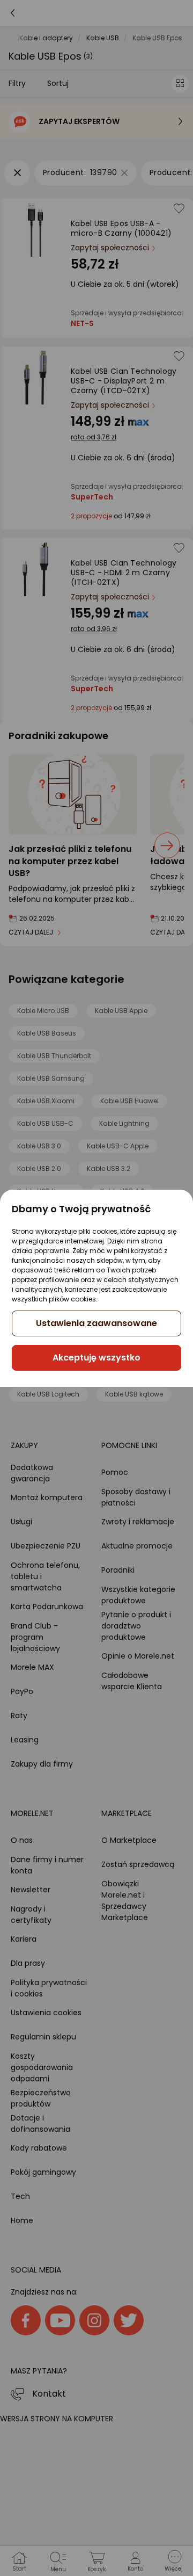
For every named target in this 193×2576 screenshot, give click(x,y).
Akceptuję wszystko (96, 1358)
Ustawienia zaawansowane (96, 1323)
